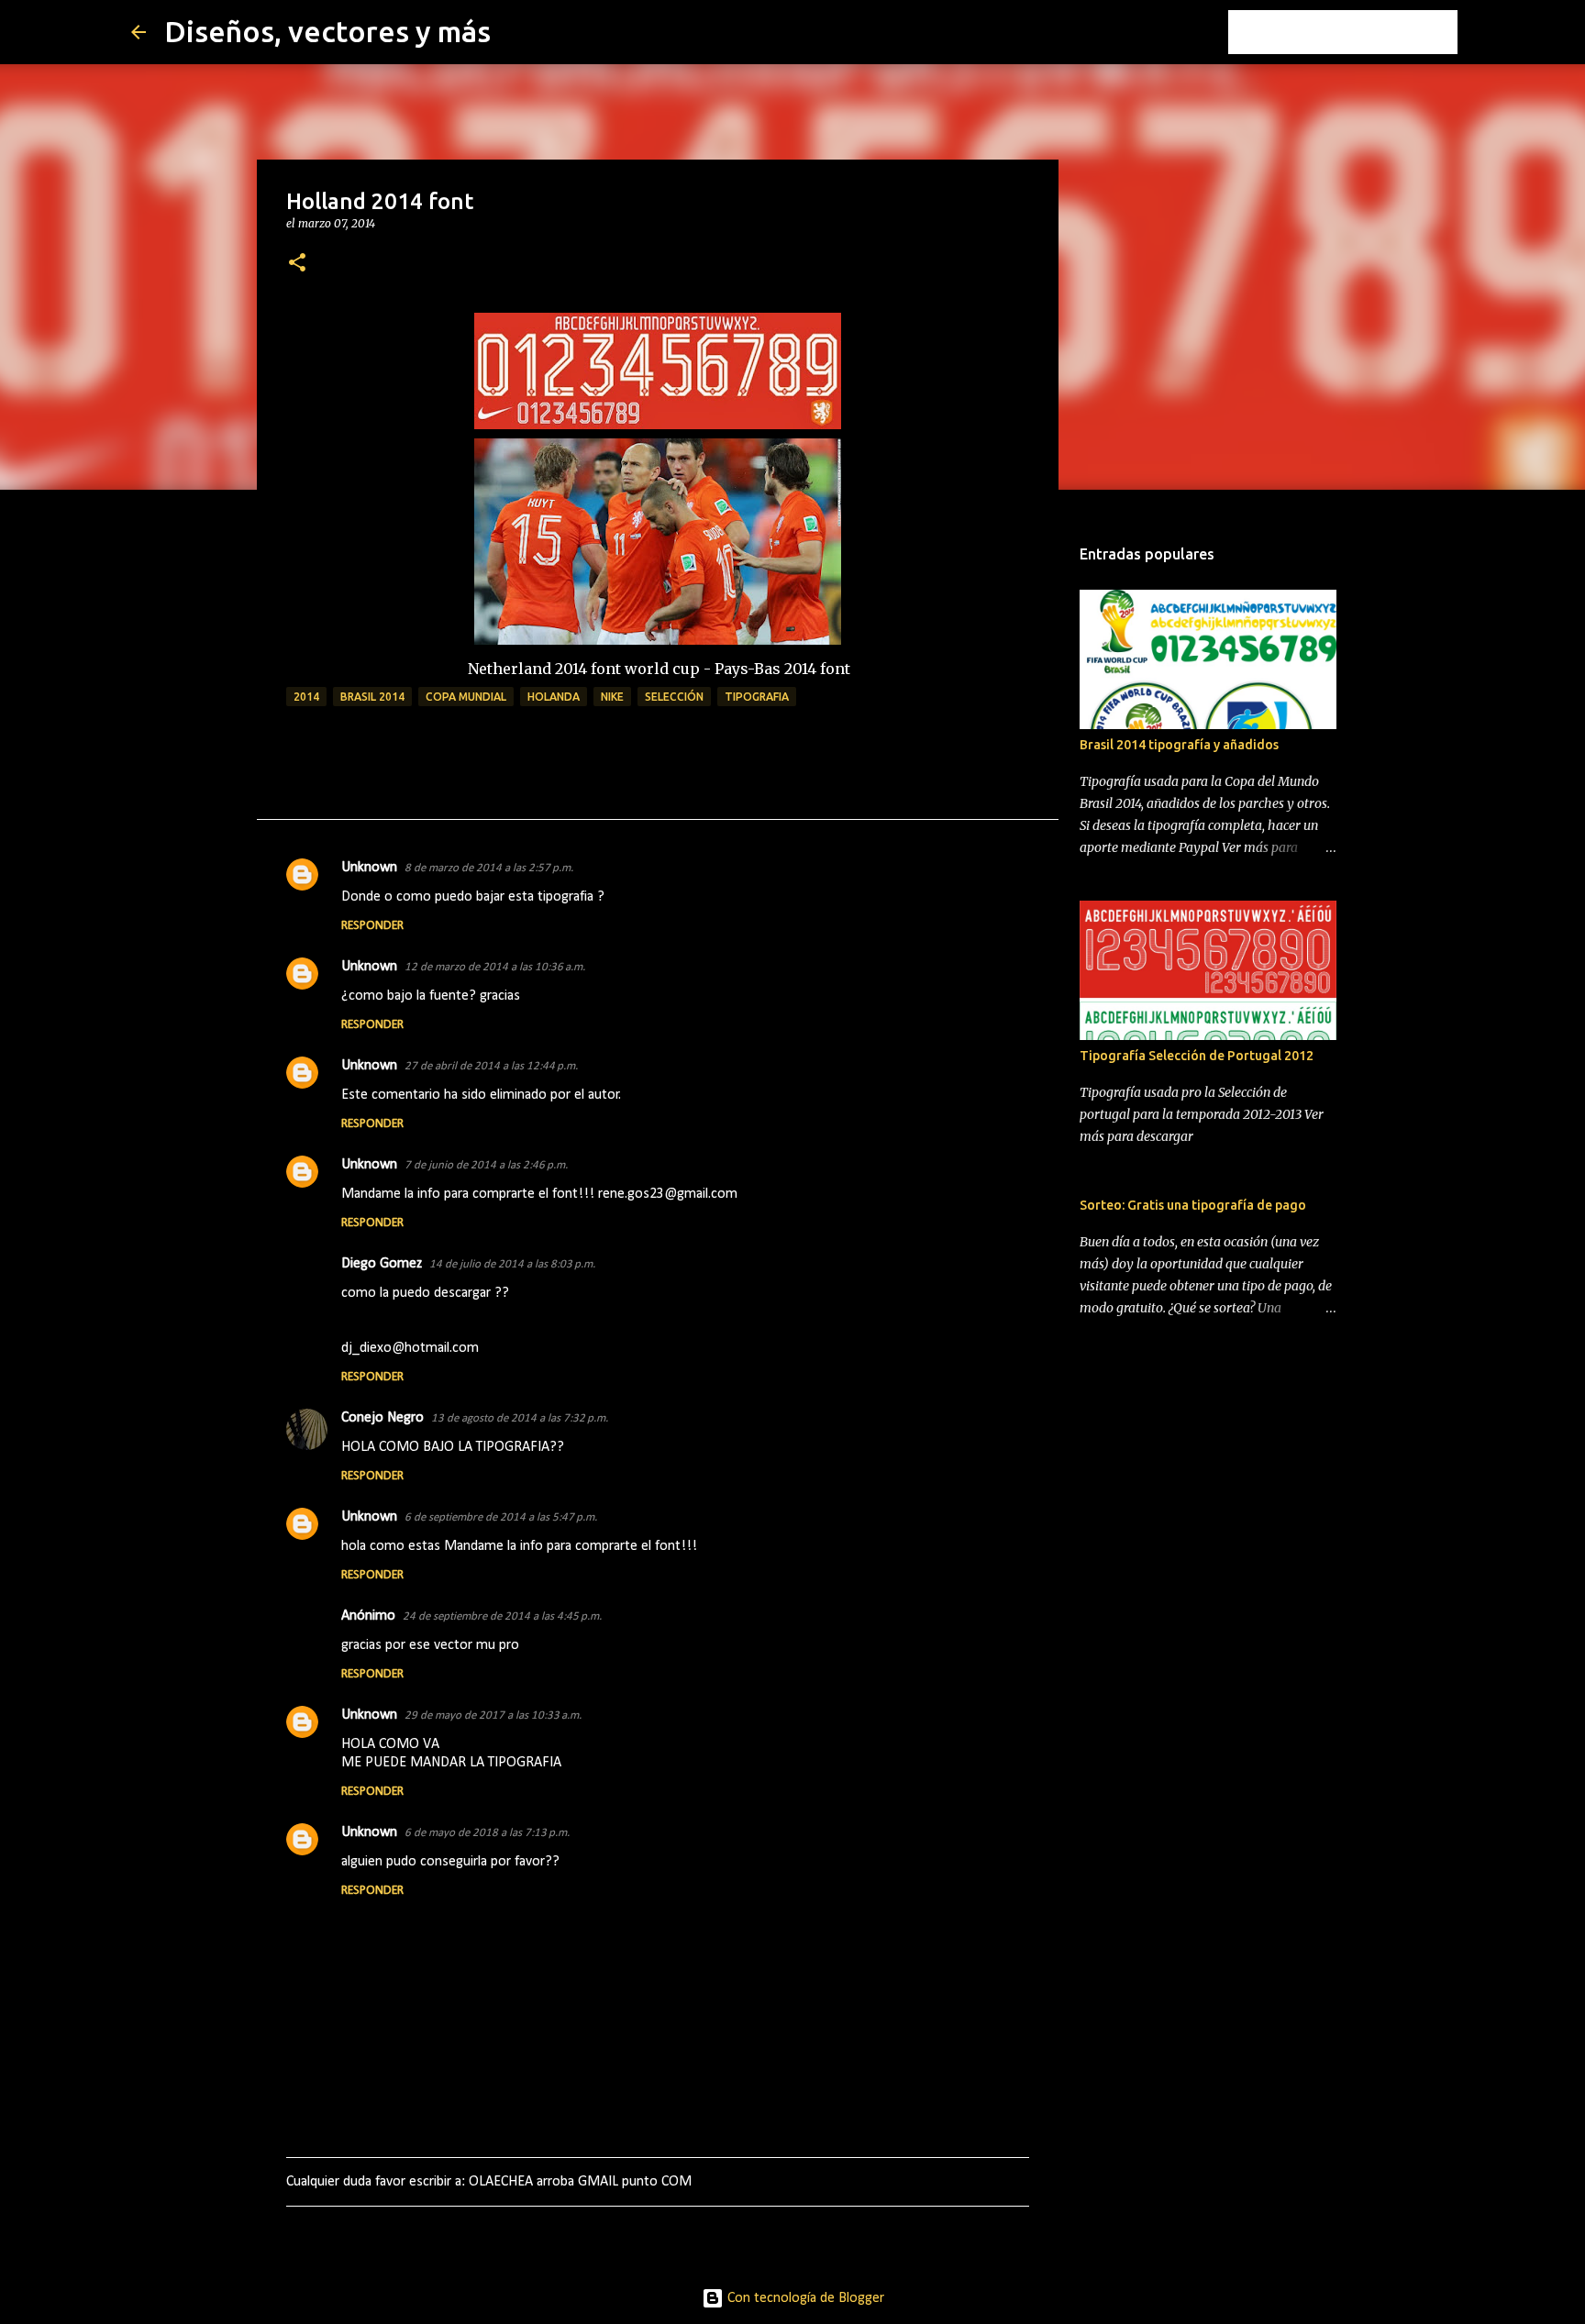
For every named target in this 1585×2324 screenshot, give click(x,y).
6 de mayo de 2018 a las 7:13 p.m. (487, 1833)
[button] (297, 264)
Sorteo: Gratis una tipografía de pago (1193, 1205)
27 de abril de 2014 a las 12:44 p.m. (491, 1066)
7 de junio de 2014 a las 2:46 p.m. (486, 1165)
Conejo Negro (382, 1418)
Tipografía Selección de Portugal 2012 (1197, 1056)
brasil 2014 (372, 697)
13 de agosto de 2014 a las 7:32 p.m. (520, 1418)
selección (674, 697)
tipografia (757, 697)
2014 (306, 697)
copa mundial (466, 697)
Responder (372, 926)
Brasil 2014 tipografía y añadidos (1179, 745)
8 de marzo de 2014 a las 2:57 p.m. (489, 868)
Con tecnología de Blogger (804, 2298)
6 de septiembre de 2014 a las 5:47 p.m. (501, 1517)
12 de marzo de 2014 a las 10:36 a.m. (495, 967)
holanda (554, 697)
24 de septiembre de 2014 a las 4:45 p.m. (502, 1616)
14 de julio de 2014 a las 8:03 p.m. (512, 1264)
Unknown (369, 868)
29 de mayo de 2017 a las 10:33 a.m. (493, 1715)
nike (612, 697)
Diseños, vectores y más (327, 31)
